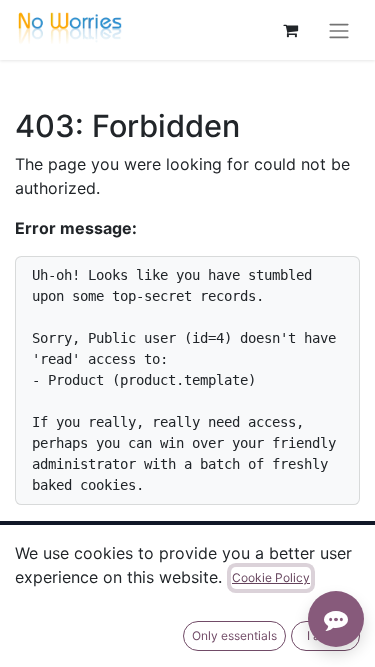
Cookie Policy (271, 577)
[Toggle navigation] (339, 30)
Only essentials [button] (234, 635)
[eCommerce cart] (290, 30)
